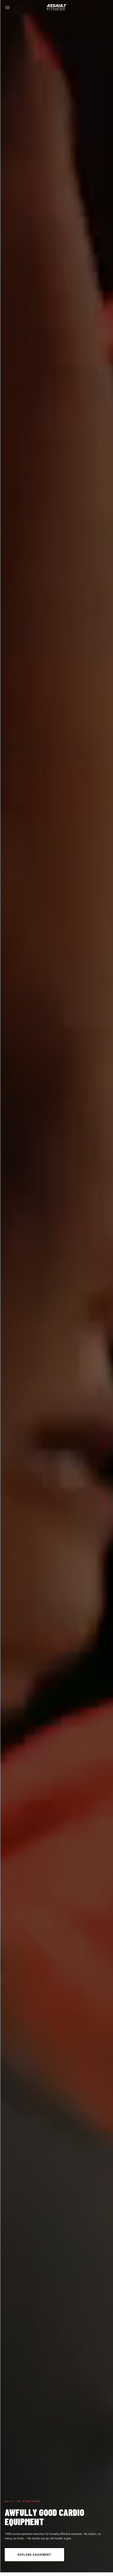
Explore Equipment (35, 2555)
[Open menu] (7, 8)
